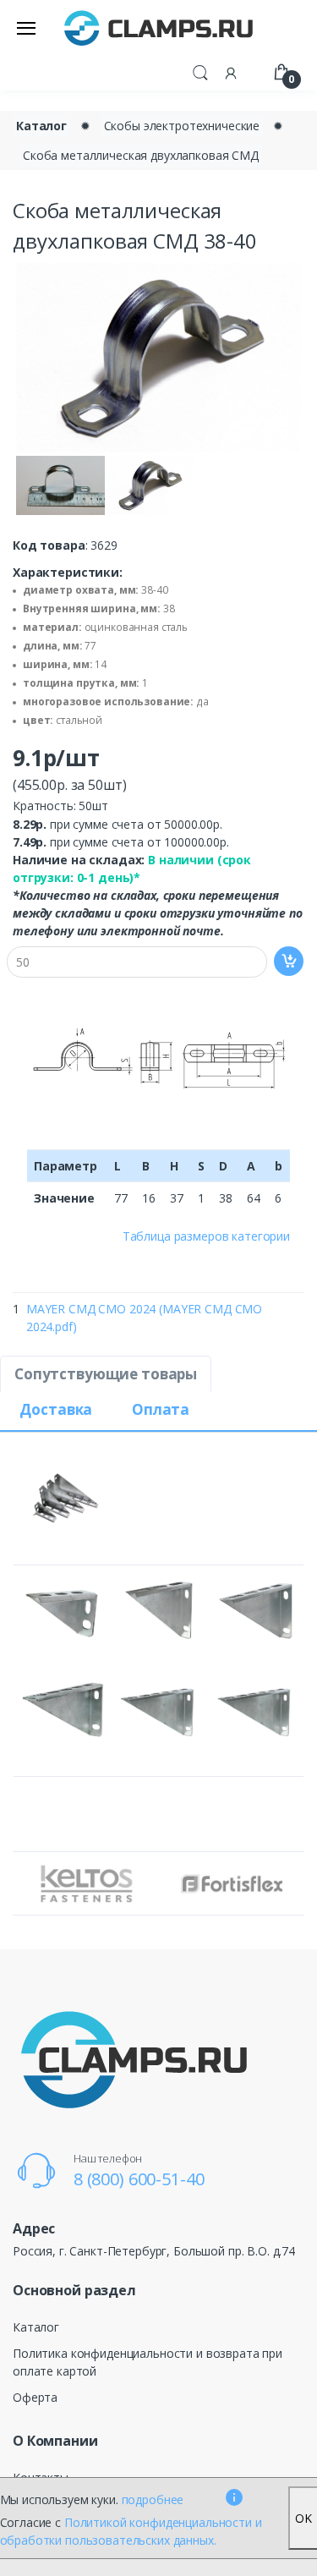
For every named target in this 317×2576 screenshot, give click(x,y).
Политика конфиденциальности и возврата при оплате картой (148, 2362)
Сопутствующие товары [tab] (106, 1374)
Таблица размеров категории (206, 1236)
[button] (200, 71)
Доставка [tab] (56, 1409)
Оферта (35, 2397)
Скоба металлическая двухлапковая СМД (141, 155)
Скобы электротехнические (182, 126)
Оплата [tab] (161, 1409)
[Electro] (159, 27)
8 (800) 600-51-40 (139, 2179)
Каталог (41, 126)
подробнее (153, 2499)
